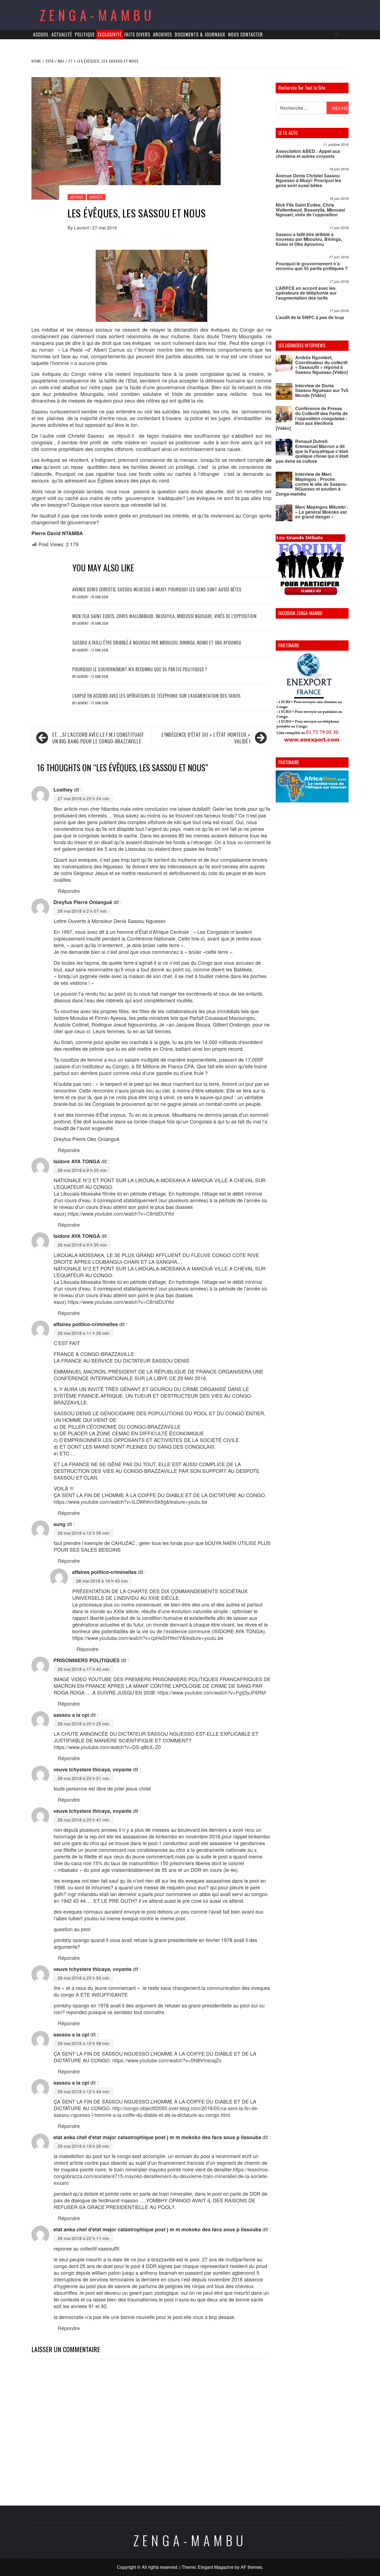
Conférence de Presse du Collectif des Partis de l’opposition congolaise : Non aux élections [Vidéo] (312, 418)
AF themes (251, 2567)
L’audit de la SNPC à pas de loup (310, 317)
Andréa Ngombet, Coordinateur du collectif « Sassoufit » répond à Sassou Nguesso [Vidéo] (321, 365)
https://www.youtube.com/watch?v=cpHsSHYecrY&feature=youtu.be (148, 1638)
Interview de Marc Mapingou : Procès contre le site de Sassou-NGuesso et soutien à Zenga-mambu (311, 484)
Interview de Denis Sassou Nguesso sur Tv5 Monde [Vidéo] (322, 390)
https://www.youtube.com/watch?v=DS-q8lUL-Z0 (107, 1747)
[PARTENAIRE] (312, 699)
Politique (85, 35)
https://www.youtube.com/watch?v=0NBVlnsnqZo (167, 2060)
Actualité (62, 35)
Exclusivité (110, 35)
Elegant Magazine (216, 2567)
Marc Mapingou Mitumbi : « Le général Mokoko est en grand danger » (322, 512)
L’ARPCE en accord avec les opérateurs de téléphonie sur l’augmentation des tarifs (156, 696)
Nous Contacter (245, 35)
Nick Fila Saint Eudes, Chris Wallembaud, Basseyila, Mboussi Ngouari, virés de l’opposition (164, 616)
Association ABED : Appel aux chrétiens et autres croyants (308, 154)
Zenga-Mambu (98, 15)
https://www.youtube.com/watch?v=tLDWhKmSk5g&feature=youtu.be (130, 1502)
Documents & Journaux (200, 35)
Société (96, 197)
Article (77, 197)
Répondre (69, 891)
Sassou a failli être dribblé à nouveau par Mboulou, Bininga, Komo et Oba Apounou (157, 643)
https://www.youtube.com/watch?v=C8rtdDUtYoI (121, 1213)
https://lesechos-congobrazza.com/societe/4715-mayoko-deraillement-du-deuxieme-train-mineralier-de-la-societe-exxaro (161, 2176)
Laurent (82, 228)
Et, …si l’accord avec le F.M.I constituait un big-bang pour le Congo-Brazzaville (98, 738)
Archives (162, 35)
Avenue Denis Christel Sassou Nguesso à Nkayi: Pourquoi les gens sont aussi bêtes (157, 589)
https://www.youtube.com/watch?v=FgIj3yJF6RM (212, 1692)
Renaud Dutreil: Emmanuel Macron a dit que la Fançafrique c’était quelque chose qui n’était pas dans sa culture (312, 451)
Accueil (41, 35)
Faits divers (137, 35)
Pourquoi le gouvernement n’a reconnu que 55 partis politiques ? (140, 669)
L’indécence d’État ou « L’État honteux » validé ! (206, 738)
